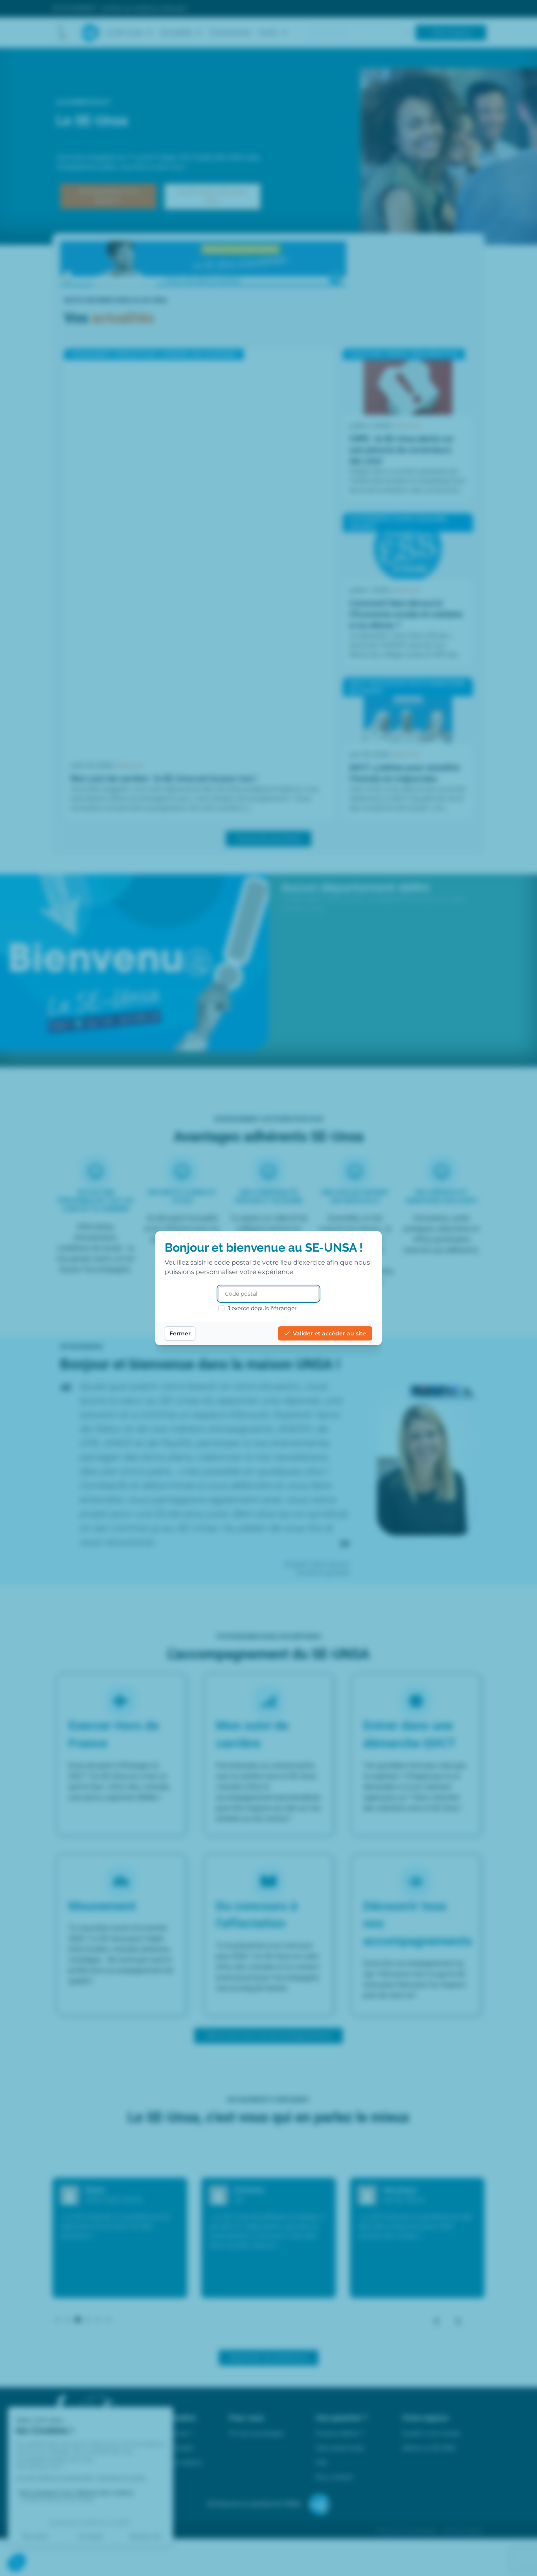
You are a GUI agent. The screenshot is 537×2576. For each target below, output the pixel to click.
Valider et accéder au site (329, 1333)
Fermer (180, 1333)
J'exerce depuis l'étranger (262, 1308)
